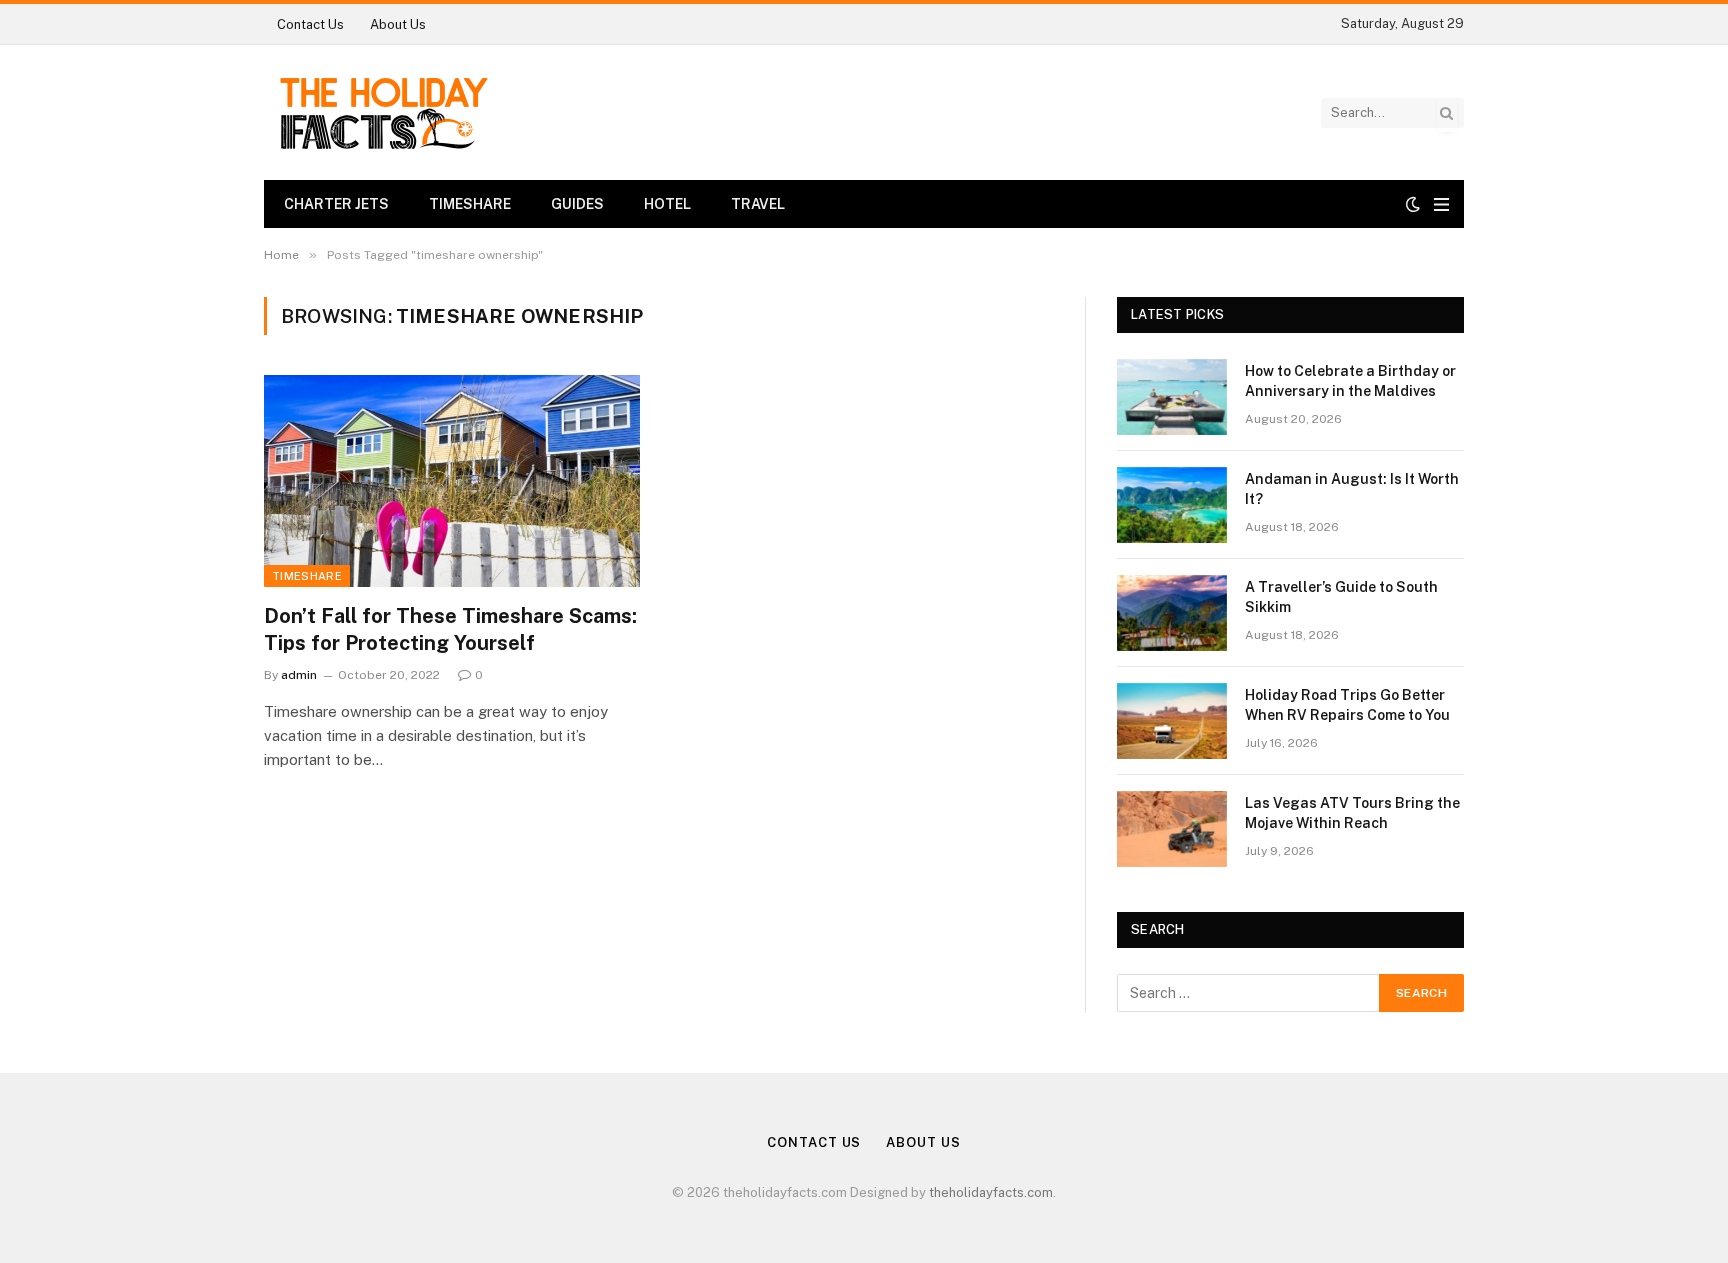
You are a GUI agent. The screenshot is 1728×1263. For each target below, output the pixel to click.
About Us (398, 24)
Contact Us (310, 24)
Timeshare (470, 204)
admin (299, 675)
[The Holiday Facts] (382, 113)
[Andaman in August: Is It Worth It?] (1172, 505)
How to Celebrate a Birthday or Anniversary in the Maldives (1350, 381)
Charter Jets (336, 204)
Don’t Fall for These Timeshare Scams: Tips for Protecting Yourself (450, 629)
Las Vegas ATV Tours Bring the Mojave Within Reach (1352, 813)
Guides (577, 204)
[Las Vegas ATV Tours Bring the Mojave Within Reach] (1172, 829)
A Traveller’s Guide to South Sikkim (1341, 597)
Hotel (667, 204)
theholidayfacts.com (991, 1192)
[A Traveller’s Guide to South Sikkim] (1172, 613)
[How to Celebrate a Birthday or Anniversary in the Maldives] (1172, 397)
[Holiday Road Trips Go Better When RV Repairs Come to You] (1172, 721)
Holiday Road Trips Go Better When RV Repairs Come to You (1347, 705)
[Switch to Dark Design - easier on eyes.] (1413, 204)
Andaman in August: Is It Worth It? (1352, 489)
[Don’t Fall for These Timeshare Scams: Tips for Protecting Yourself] (452, 481)
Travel (758, 204)
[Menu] (1441, 204)
